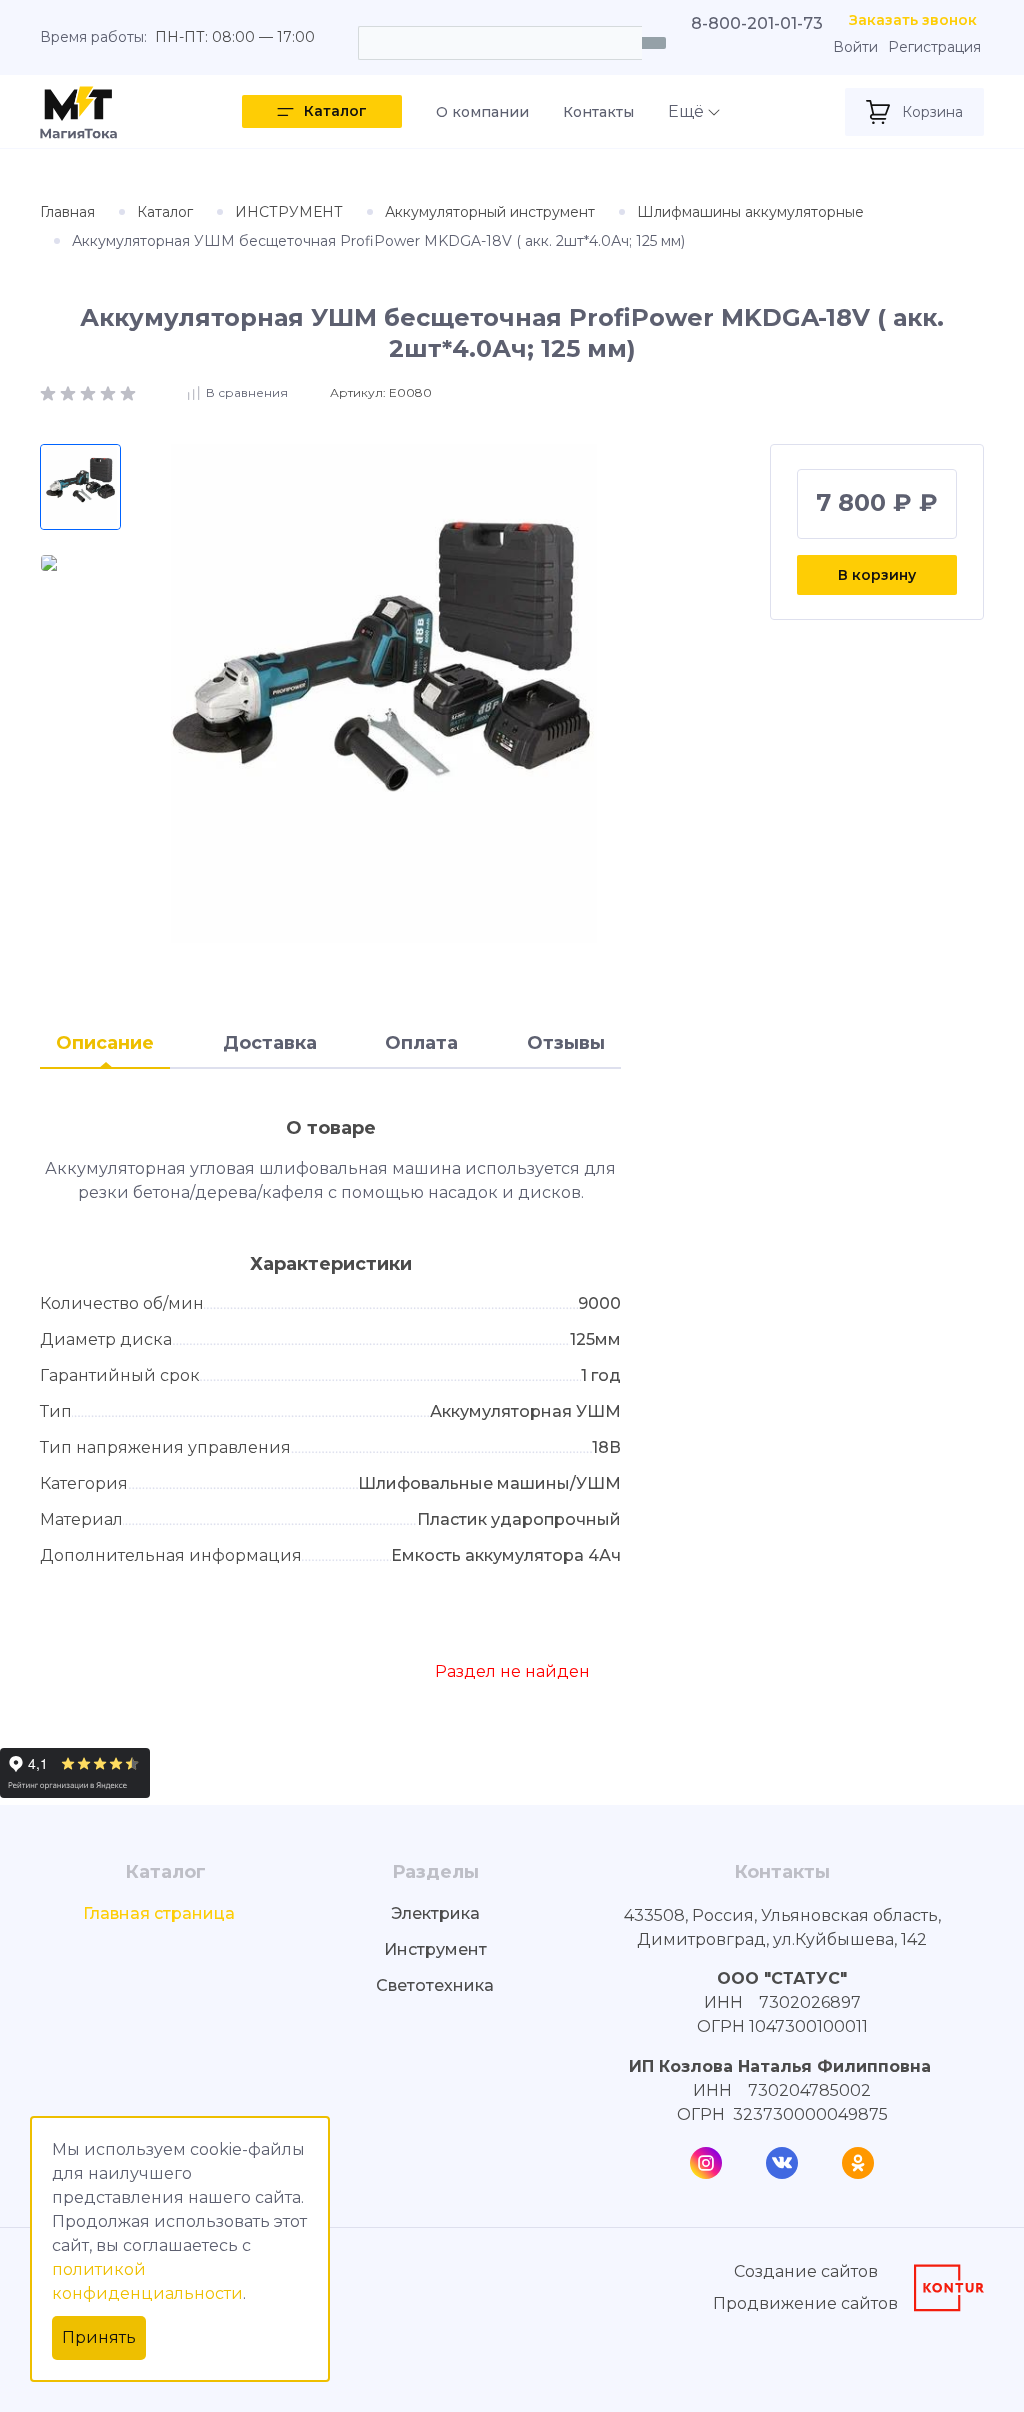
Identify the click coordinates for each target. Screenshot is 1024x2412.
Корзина (932, 112)
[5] (128, 391)
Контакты (598, 112)
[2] (70, 391)
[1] (50, 391)
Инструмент (435, 1949)
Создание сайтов (806, 2271)
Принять (99, 2337)
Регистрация (934, 47)
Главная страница (159, 1913)
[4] (110, 391)
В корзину (877, 575)
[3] (90, 391)
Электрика (435, 1913)
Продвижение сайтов (805, 2303)
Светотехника (435, 1985)
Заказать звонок (913, 20)
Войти (855, 47)
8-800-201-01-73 (757, 23)
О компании (482, 112)
